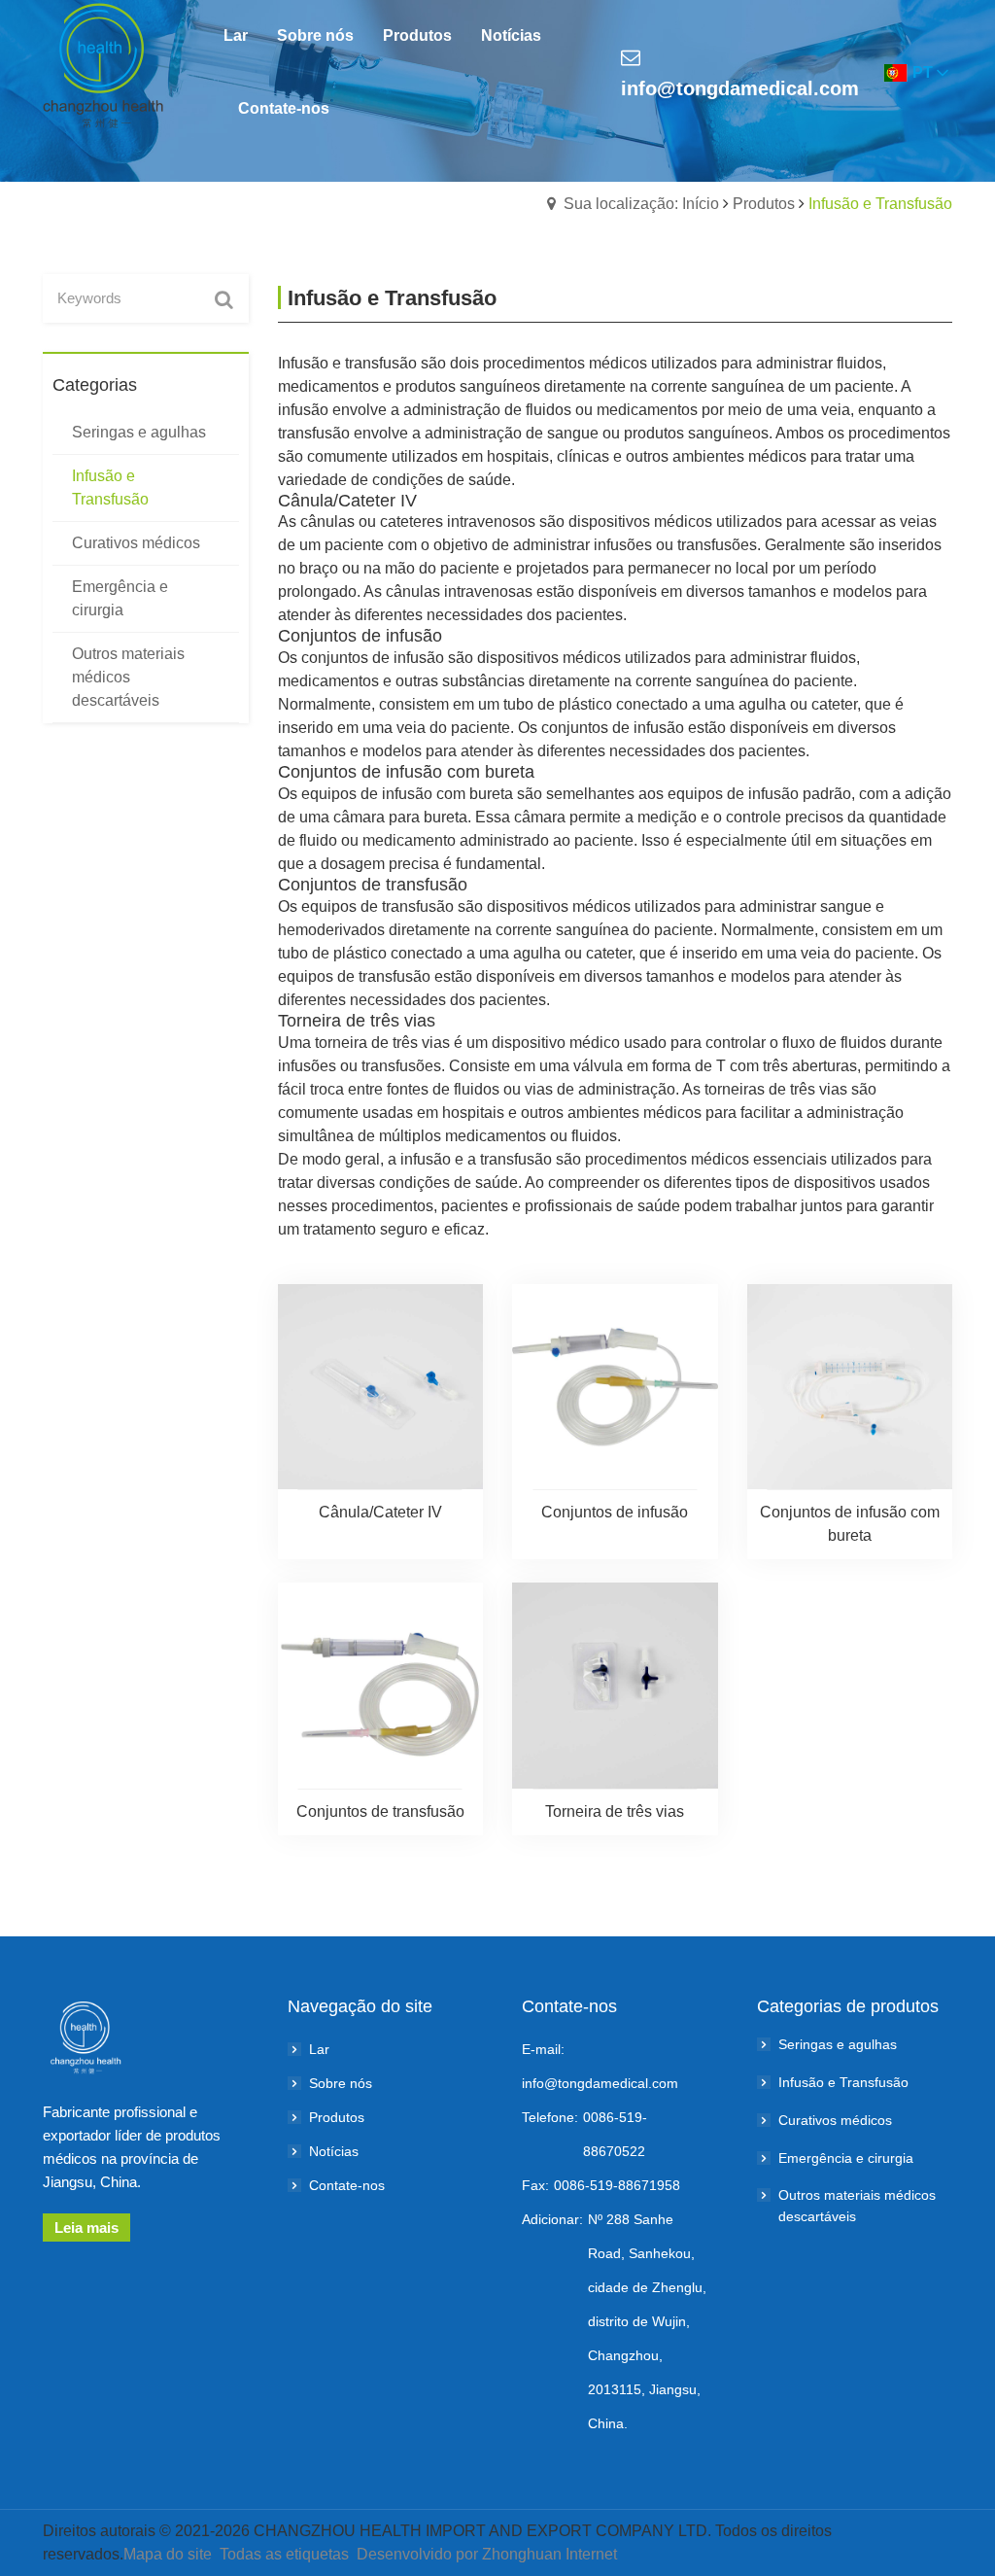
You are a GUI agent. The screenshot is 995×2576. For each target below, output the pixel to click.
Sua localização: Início (641, 204)
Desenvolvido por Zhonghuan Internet (487, 2554)
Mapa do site (168, 2554)
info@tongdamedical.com (740, 88)
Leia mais (86, 2228)
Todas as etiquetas (284, 2554)
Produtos (764, 204)
